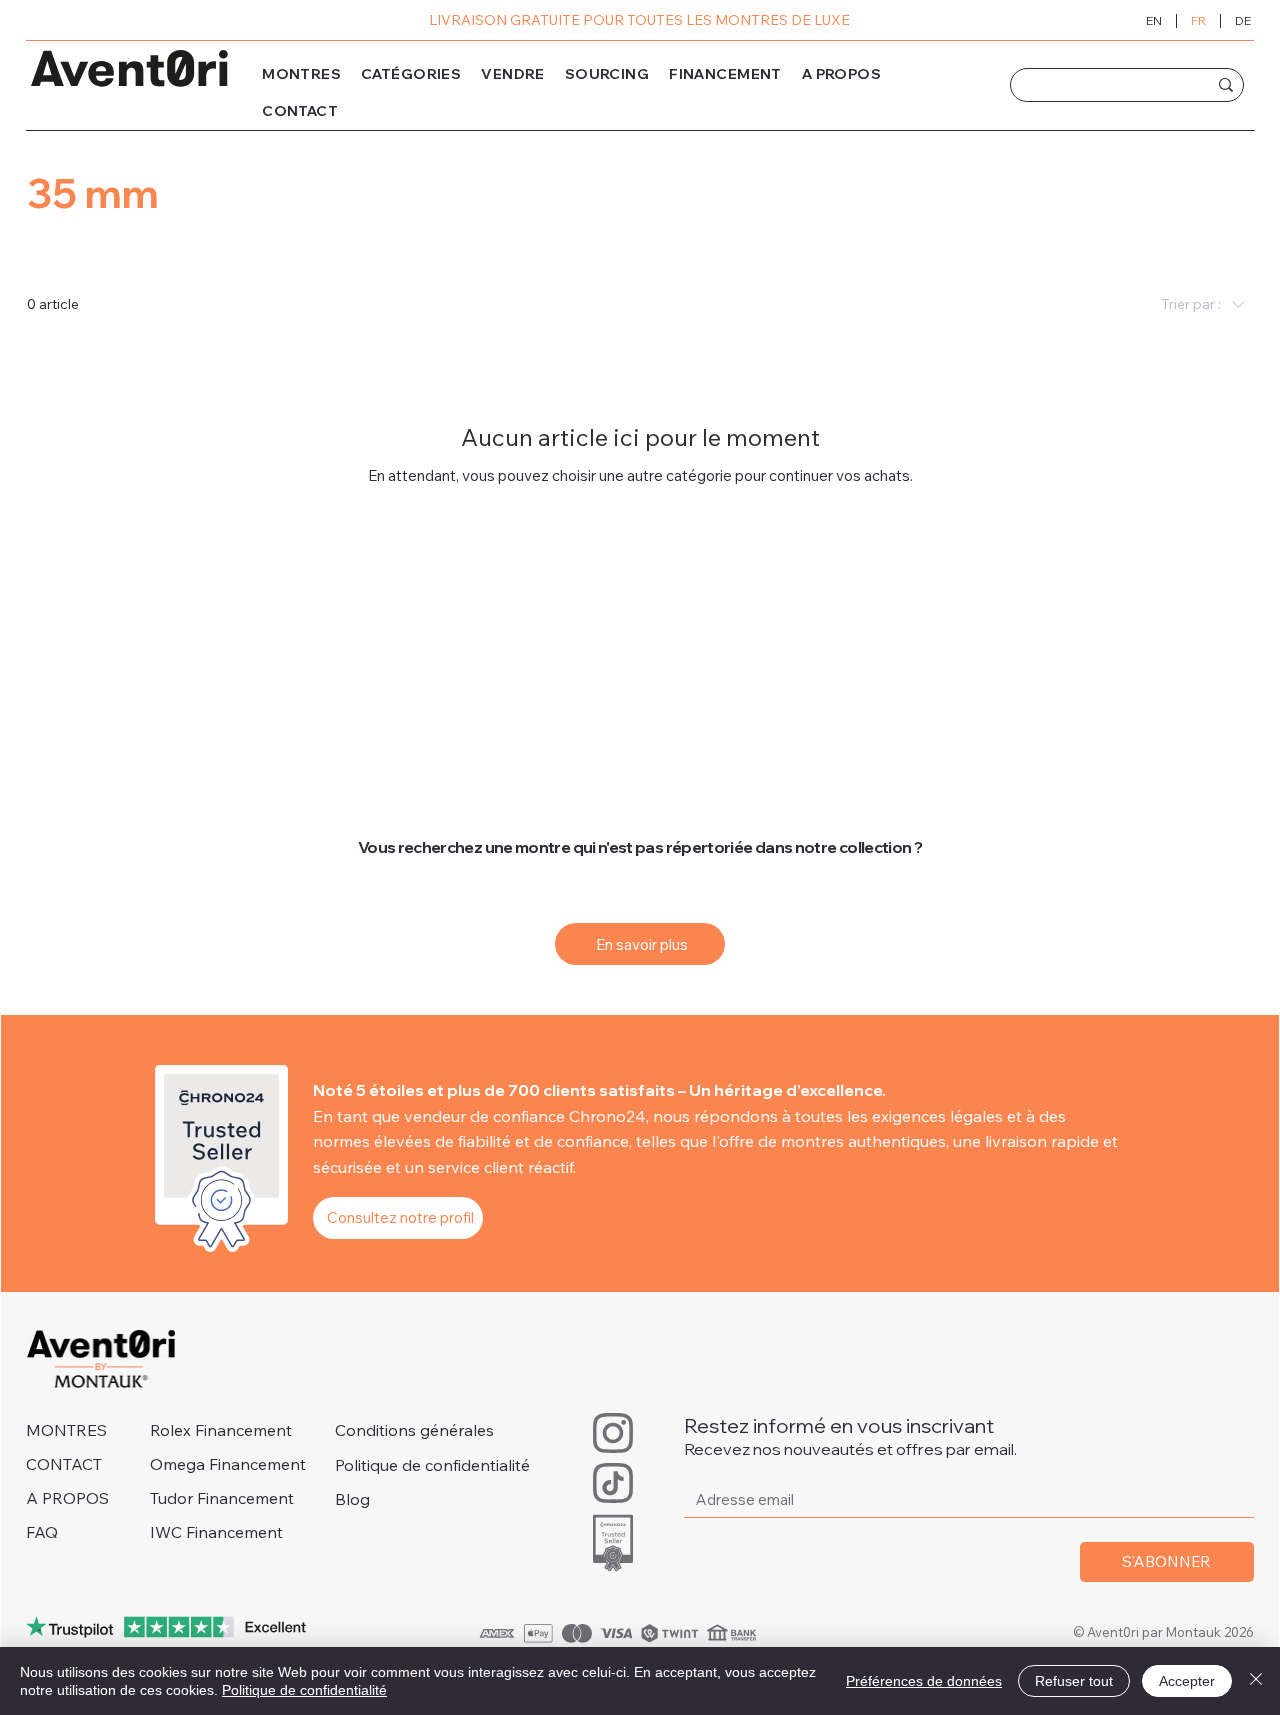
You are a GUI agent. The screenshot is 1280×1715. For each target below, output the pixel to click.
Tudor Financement (222, 1498)
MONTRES (66, 1430)
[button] (411, 74)
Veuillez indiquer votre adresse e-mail (827, 1463)
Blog (352, 1499)
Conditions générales (414, 1430)
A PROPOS (67, 1498)
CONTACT (64, 1464)
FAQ (42, 1532)
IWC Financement (216, 1532)
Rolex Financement (221, 1430)
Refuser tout (1074, 1681)
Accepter (1187, 1681)
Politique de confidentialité (432, 1465)
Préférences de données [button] (924, 1681)
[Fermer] (1256, 1681)
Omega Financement (228, 1464)
